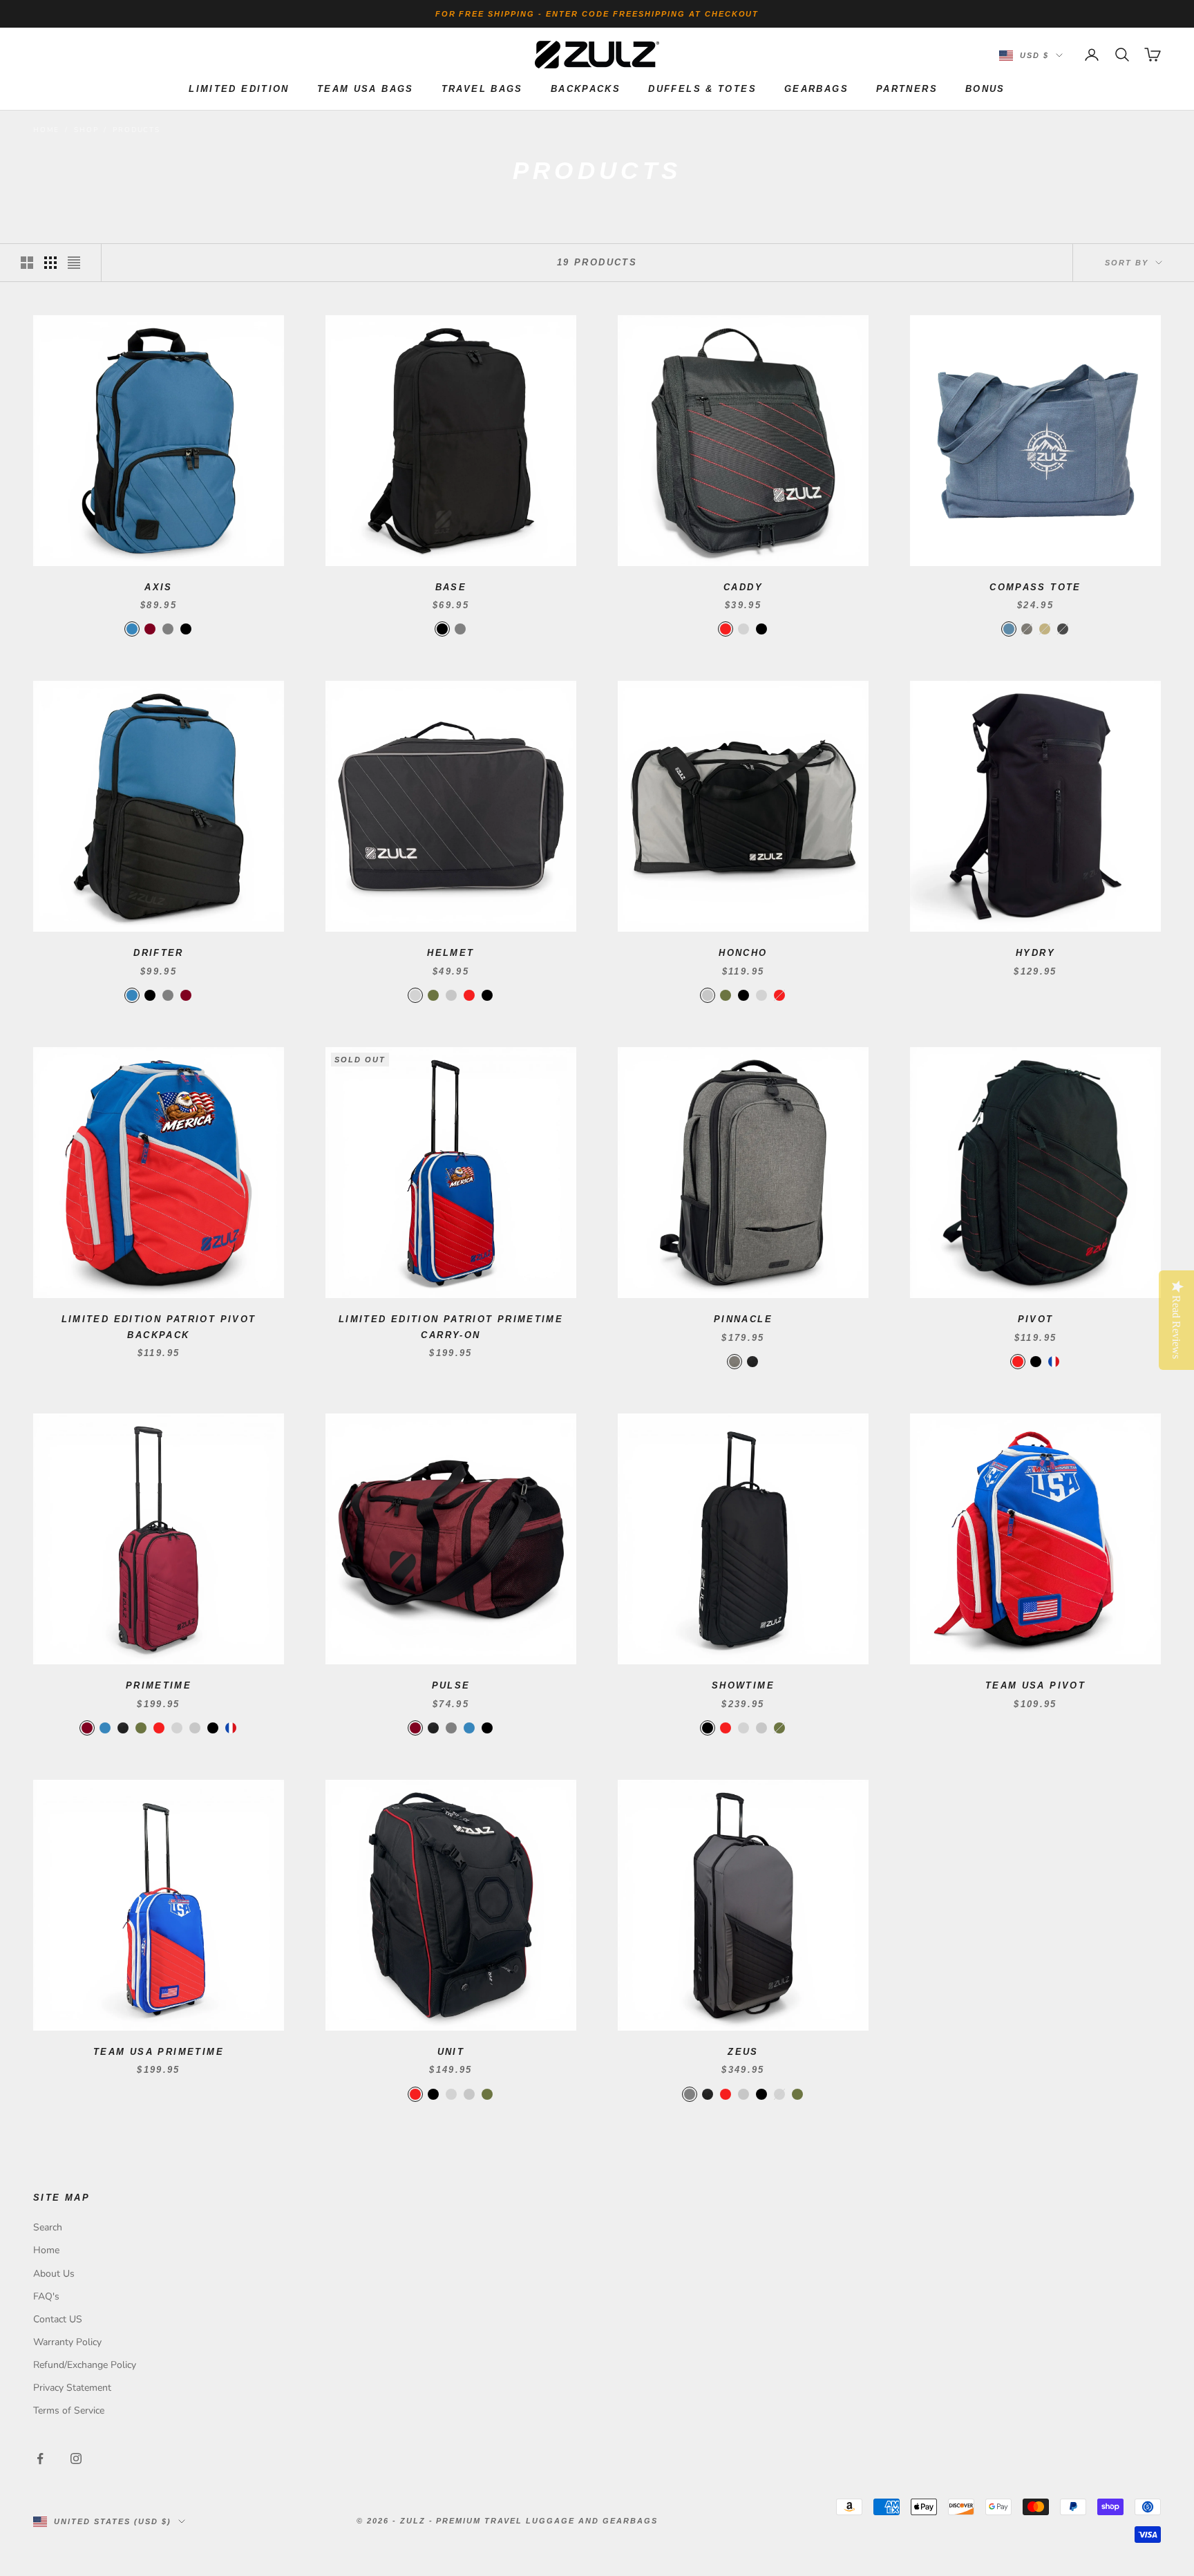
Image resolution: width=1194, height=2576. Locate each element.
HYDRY (1035, 953)
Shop (86, 130)
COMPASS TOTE (1035, 587)
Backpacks (586, 89)
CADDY (743, 587)
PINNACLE (743, 1319)
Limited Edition (239, 89)
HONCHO (743, 953)
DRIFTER (159, 953)
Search (48, 2227)
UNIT (451, 2052)
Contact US (58, 2319)
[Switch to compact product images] (74, 263)
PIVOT (1036, 1319)
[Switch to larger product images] (27, 263)
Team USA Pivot (1035, 1685)
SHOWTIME (743, 1685)
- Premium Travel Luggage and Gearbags (543, 2521)
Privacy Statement (72, 2388)
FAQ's (46, 2296)
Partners (907, 89)
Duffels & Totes (702, 89)
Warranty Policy (67, 2342)
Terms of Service (69, 2410)
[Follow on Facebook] (40, 2459)
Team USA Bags (366, 89)
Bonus (985, 89)
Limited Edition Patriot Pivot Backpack (159, 1327)
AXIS (159, 587)
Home (46, 130)
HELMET (451, 953)
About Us (54, 2274)
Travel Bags (482, 89)
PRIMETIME (159, 1685)
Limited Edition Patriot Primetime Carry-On (451, 1327)
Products (136, 130)
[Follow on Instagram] (76, 2459)
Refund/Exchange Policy (85, 2365)
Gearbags (816, 89)
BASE (451, 587)
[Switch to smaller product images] (50, 263)
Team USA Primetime (159, 2052)
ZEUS (743, 2052)
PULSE (451, 1685)
